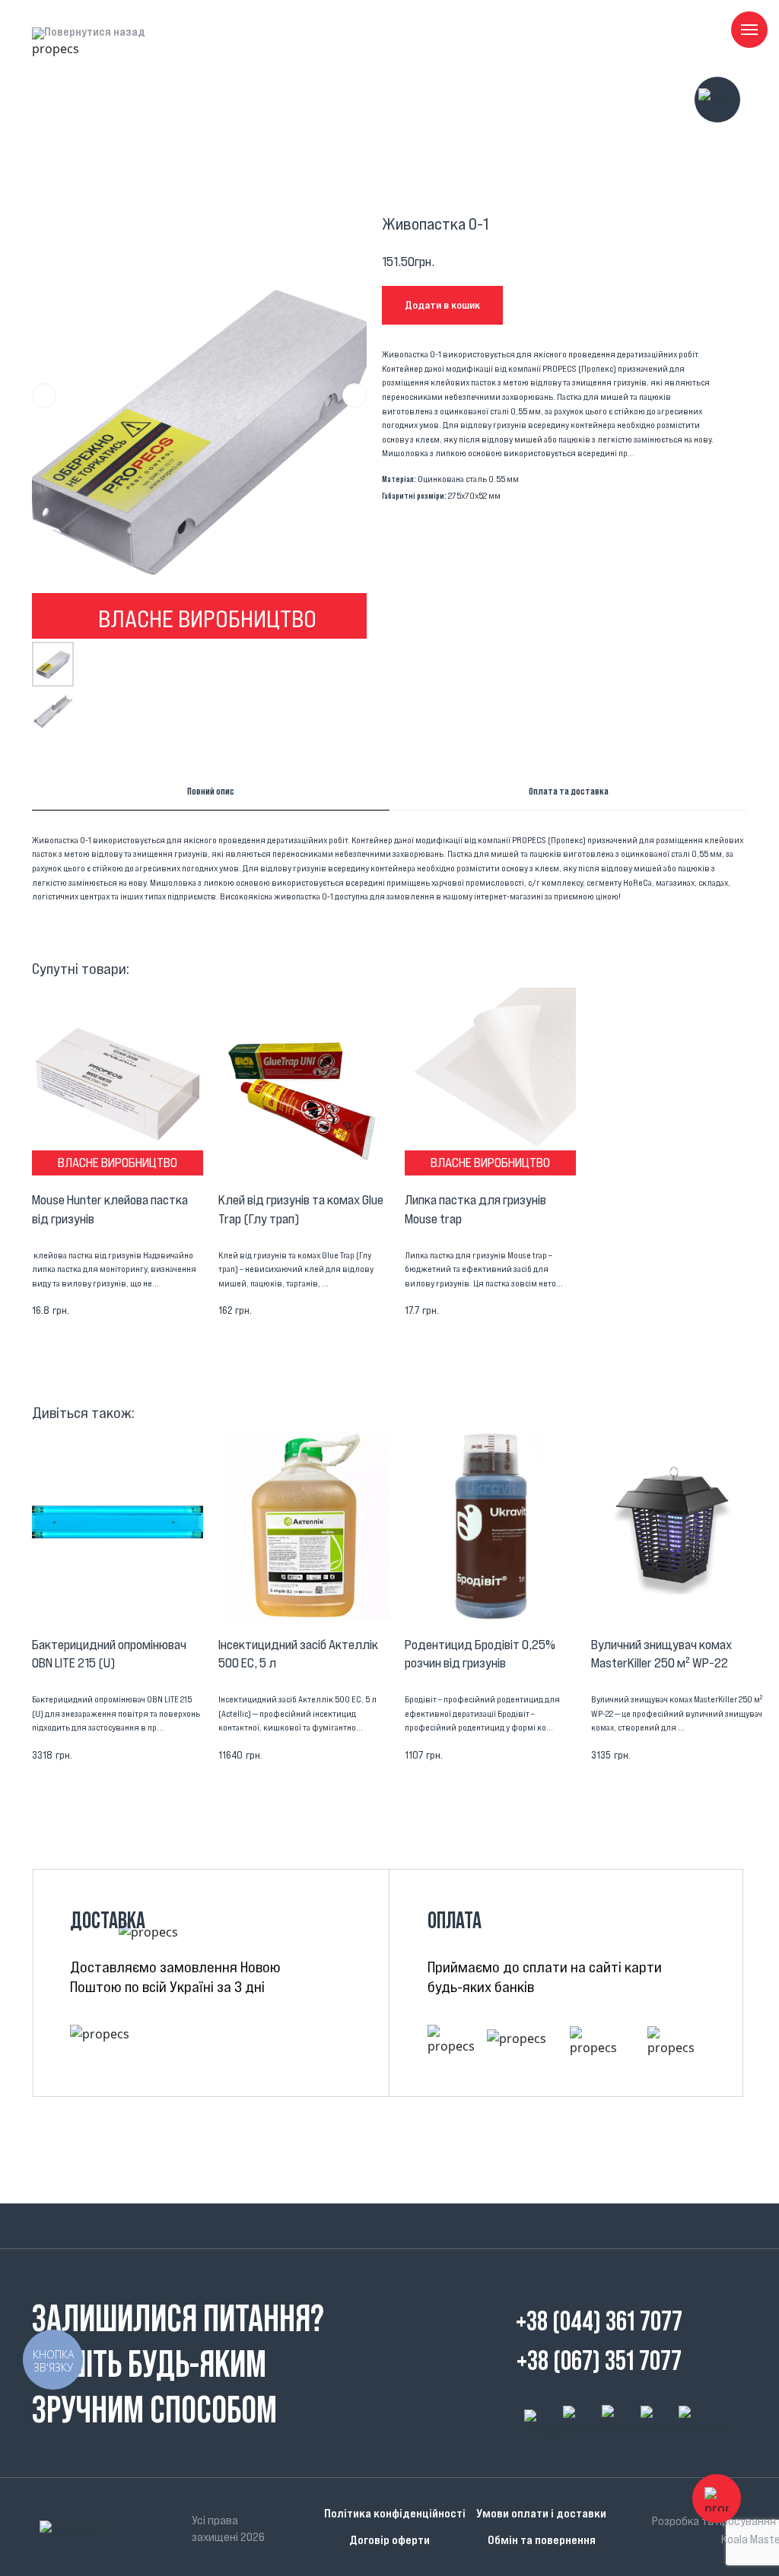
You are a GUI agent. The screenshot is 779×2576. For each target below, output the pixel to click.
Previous (44, 395)
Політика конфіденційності (395, 2513)
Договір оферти (389, 2540)
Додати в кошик (442, 305)
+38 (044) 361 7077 (599, 2321)
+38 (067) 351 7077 (599, 2360)
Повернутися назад (95, 31)
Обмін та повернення (542, 2540)
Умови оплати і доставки (541, 2513)
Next (355, 395)
